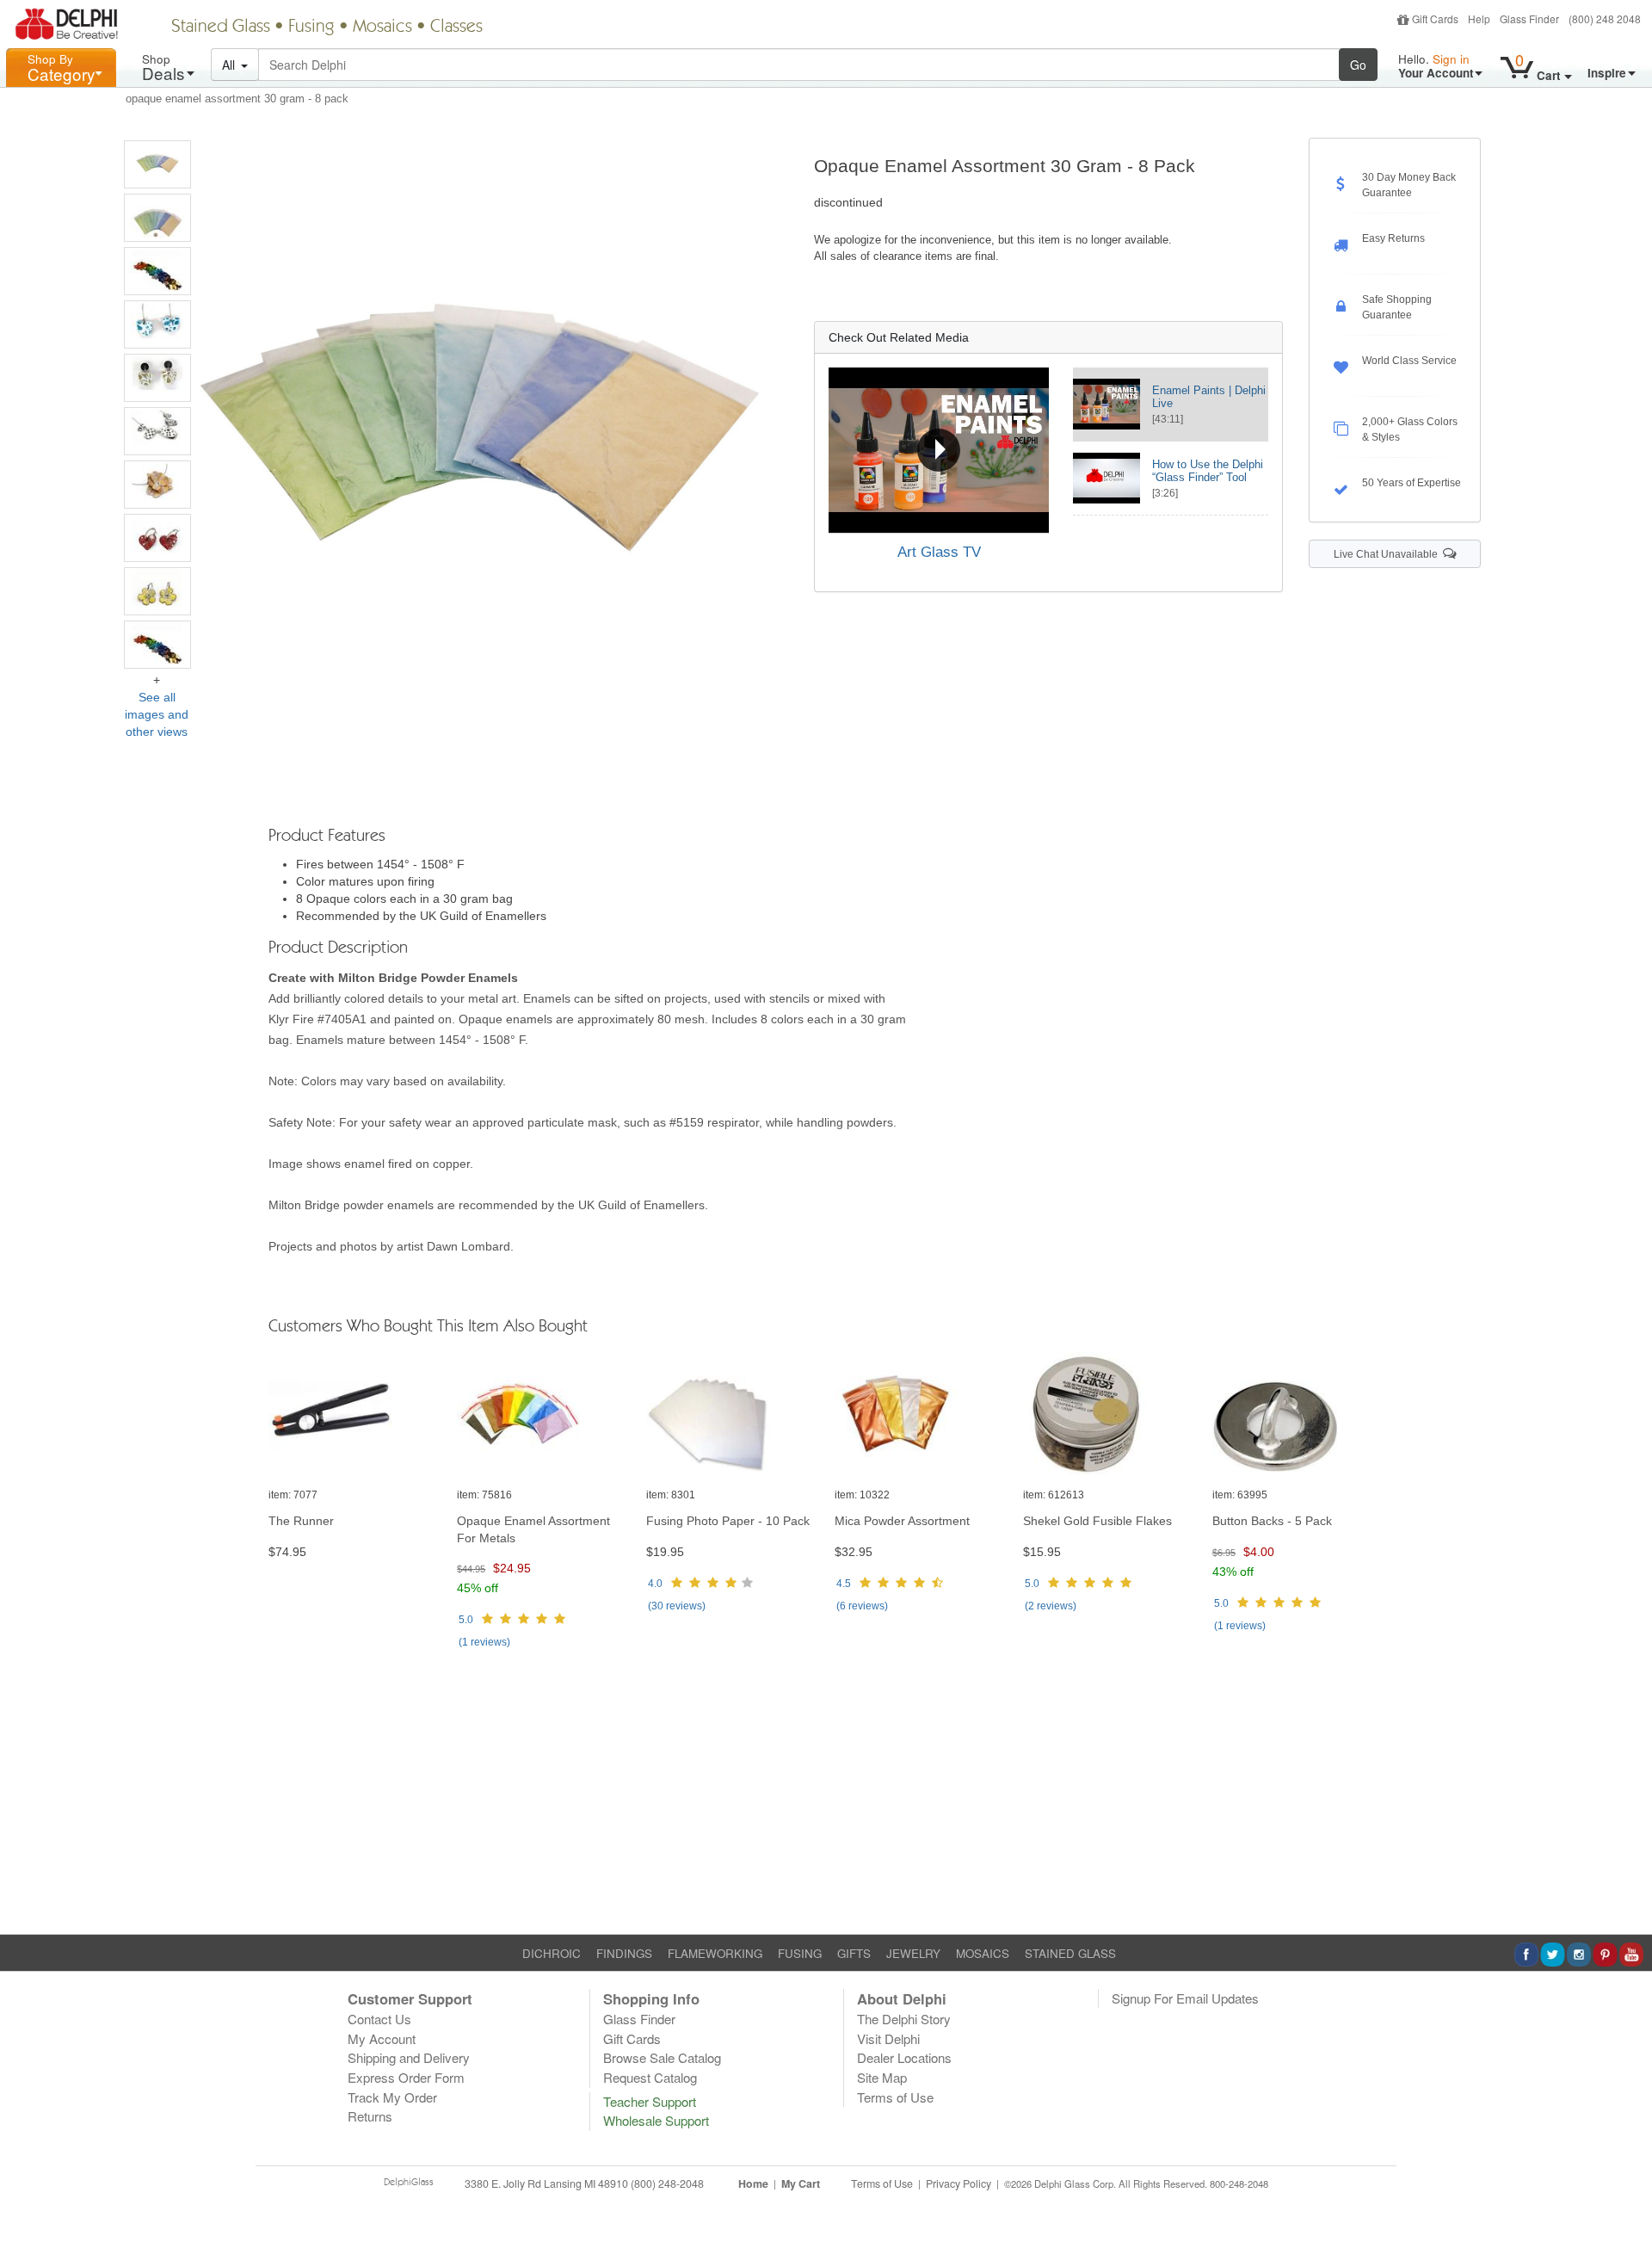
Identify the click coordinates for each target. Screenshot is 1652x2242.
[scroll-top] (1626, 2194)
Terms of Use (895, 2097)
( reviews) (484, 1642)
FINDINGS (624, 1953)
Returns (370, 2116)
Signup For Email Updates (1185, 1998)
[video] (938, 450)
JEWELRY (913, 1953)
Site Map (882, 2077)
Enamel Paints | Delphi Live (1209, 397)
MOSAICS (983, 1953)
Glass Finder (1529, 19)
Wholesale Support (656, 2120)
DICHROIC (552, 1953)
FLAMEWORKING (715, 1953)
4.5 (844, 1584)
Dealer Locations (904, 2057)
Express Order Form (406, 2077)
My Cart (801, 2183)
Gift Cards (1435, 19)
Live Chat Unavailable (1388, 554)
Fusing (311, 28)
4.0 (655, 1584)
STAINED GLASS (1070, 1953)
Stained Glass (221, 28)
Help (1479, 19)
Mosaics (382, 28)
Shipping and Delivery (409, 2057)
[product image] (354, 1414)
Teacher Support (650, 2101)
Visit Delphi (888, 2038)
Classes (456, 28)
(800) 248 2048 (1605, 19)
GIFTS (854, 1953)
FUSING (800, 1953)
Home (753, 2183)
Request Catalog (650, 2077)
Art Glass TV (939, 552)
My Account (382, 2038)
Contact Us (379, 2019)
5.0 (466, 1620)
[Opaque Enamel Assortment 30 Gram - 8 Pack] (157, 164)
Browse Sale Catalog (662, 2057)
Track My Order (392, 2097)
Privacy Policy (959, 2183)
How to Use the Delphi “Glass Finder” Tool (1208, 471)
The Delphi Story (904, 2019)
